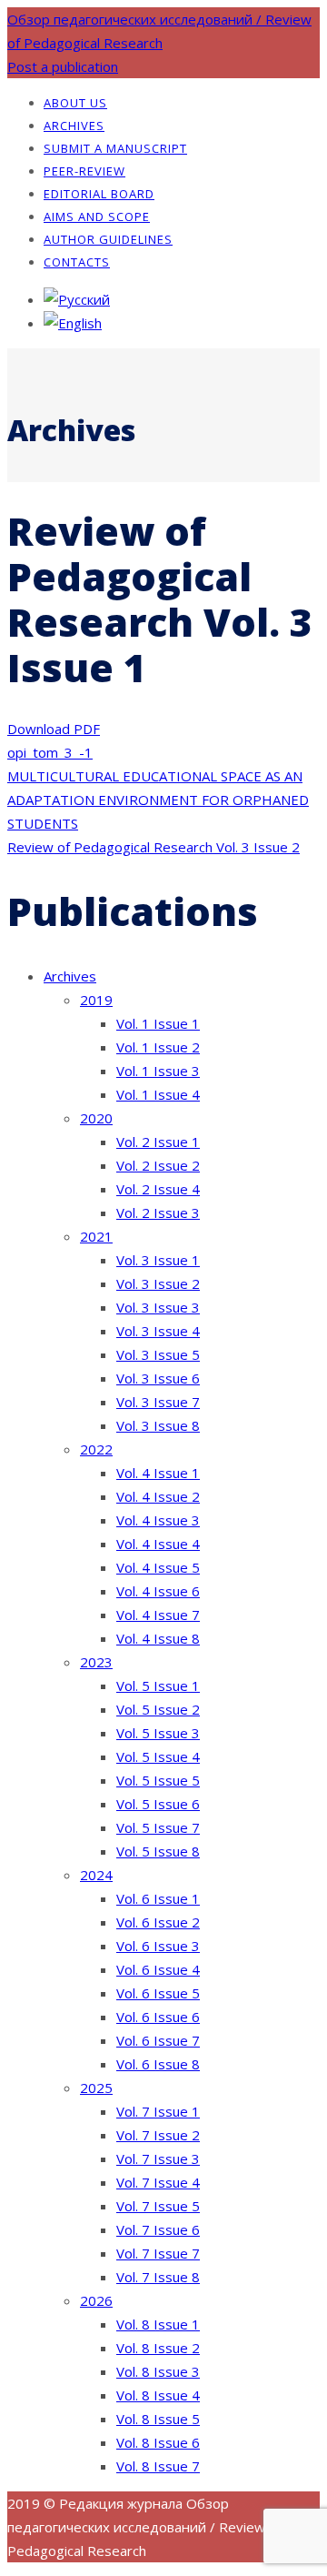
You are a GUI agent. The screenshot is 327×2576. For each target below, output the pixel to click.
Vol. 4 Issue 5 (158, 1567)
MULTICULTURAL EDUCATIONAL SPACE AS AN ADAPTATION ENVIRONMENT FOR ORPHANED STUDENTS (158, 800)
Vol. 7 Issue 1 (158, 2111)
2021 (96, 1236)
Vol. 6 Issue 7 (158, 2040)
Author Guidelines (108, 239)
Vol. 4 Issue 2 (158, 1496)
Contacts (77, 262)
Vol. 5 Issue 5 (158, 1780)
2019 (96, 1000)
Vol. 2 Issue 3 (158, 1213)
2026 (96, 2300)
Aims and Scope (97, 216)
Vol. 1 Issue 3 (158, 1071)
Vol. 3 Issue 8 (158, 1425)
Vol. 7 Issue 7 (158, 2253)
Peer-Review (84, 171)
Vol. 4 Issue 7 (158, 1615)
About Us (75, 103)
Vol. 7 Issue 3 (158, 2158)
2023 (96, 1662)
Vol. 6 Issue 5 (158, 1993)
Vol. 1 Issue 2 (158, 1047)
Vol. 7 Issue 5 (158, 2206)
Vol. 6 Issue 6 (158, 2017)
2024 (96, 1875)
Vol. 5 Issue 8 (158, 1851)
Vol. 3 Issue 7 (158, 1402)
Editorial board (99, 194)
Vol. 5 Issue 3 (158, 1733)
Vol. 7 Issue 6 (158, 2229)
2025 (96, 2088)
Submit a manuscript (115, 148)
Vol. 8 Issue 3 (158, 2371)
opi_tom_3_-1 (50, 752)
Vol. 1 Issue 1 (158, 1023)
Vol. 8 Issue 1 (158, 2324)
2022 (96, 1449)
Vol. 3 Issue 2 (158, 1283)
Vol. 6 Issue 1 (158, 1898)
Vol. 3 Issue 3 (158, 1307)
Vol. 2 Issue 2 (158, 1165)
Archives (74, 126)
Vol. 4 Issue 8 (158, 1638)
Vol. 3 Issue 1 (158, 1260)
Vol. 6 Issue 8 (158, 2064)
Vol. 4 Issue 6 (158, 1591)
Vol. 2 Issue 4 (158, 1189)
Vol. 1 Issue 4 (158, 1094)
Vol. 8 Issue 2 (158, 2348)
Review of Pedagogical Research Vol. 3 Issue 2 (154, 847)
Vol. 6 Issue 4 (158, 1969)
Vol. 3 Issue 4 (158, 1331)
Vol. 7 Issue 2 (158, 2135)
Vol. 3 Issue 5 (158, 1354)
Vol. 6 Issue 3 (158, 1946)
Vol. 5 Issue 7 (158, 1827)
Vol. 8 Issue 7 (158, 2466)
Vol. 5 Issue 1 (158, 1685)
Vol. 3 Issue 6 (158, 1378)
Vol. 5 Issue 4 (158, 1756)
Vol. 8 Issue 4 (158, 2395)
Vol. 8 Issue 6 (158, 2442)
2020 (96, 1118)
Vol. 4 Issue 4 (158, 1544)
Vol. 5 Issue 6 (158, 1804)
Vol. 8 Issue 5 (158, 2419)
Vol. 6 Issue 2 (158, 1922)
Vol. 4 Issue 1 (158, 1473)
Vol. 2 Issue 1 (158, 1142)
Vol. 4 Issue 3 (158, 1520)
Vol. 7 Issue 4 (158, 2182)
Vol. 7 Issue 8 (158, 2277)
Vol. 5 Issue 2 (158, 1709)
